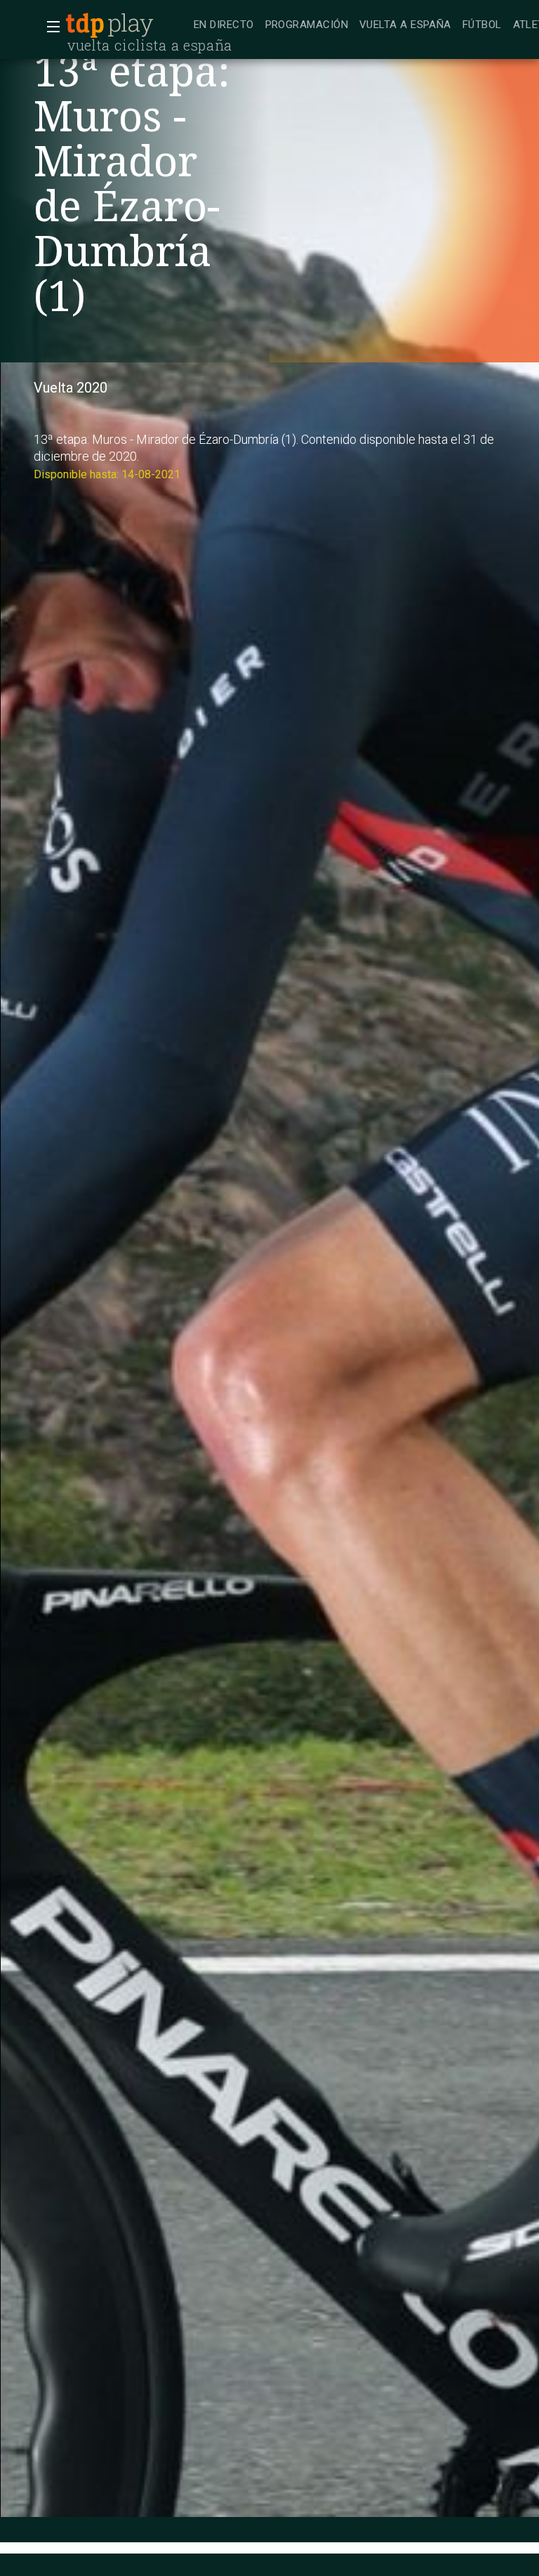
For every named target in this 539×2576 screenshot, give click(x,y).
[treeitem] (224, 26)
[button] (49, 27)
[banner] (126, 25)
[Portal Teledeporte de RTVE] (85, 25)
